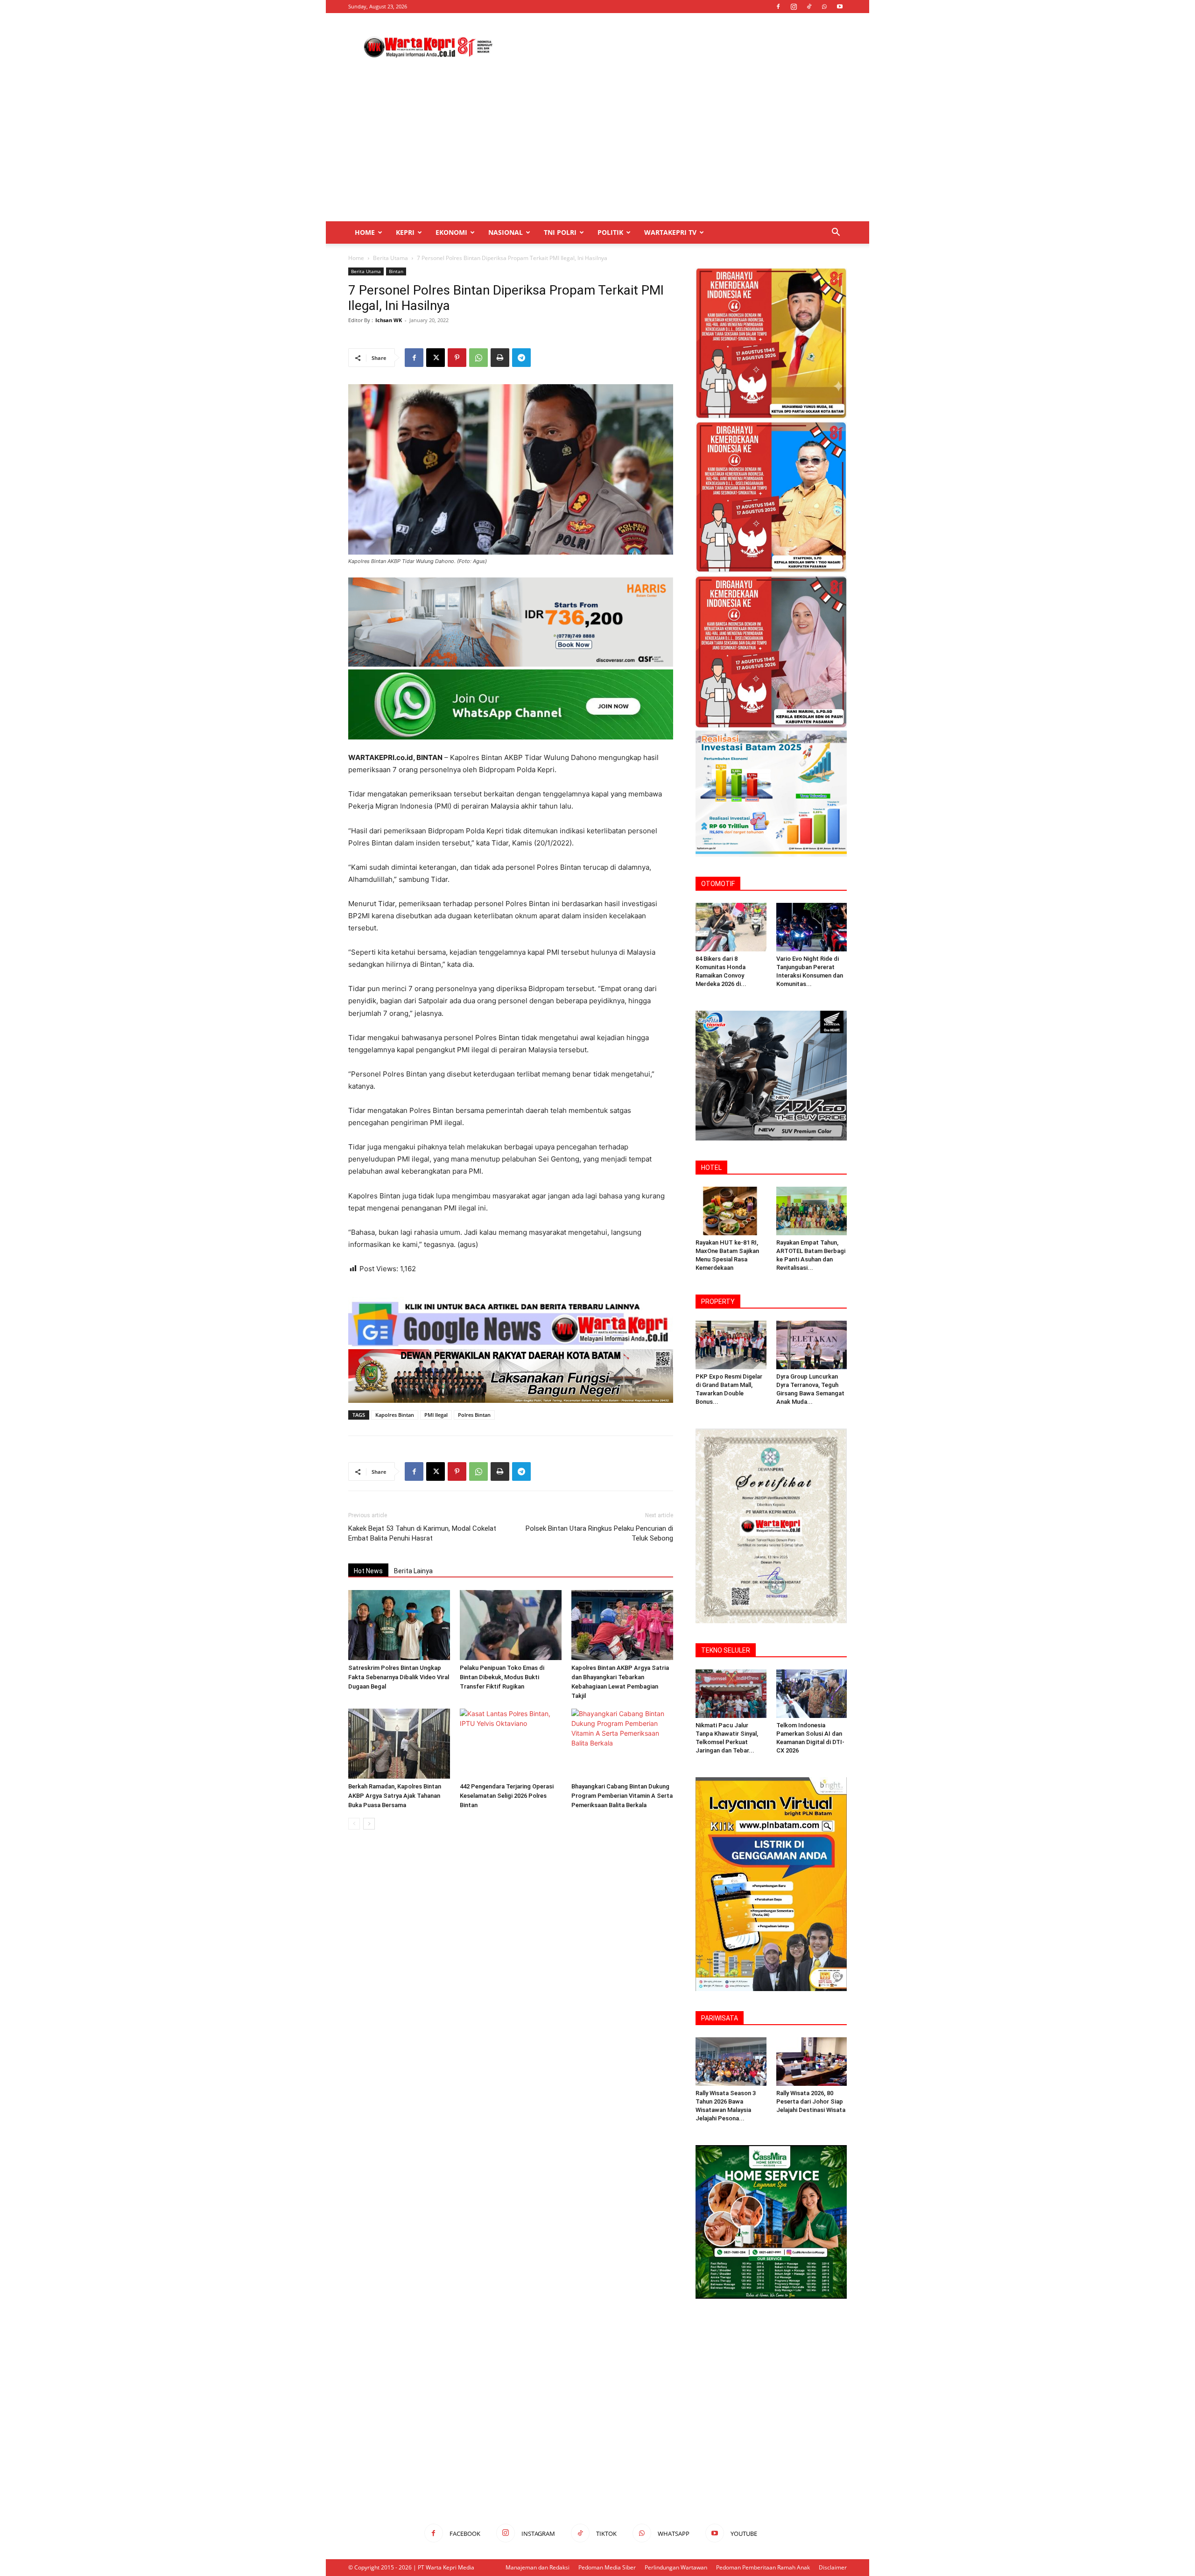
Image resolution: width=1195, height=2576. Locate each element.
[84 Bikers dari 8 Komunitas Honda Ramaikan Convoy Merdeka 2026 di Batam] (731, 927)
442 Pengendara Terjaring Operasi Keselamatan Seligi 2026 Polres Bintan (507, 1796)
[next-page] (369, 1824)
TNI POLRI (560, 232)
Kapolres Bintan (395, 1415)
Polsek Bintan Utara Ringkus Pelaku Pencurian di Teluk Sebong (599, 1533)
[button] (836, 233)
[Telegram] (521, 358)
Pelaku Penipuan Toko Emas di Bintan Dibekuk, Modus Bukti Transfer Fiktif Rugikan (502, 1677)
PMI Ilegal (436, 1415)
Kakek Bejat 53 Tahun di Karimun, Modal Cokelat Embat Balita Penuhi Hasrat (422, 1533)
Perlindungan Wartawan (676, 2567)
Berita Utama (390, 258)
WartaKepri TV (670, 232)
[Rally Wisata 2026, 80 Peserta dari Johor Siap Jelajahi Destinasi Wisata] (812, 2062)
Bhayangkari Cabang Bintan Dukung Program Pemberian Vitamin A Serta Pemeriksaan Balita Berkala (622, 1796)
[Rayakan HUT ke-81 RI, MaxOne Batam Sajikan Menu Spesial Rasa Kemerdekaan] (731, 1211)
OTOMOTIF (718, 884)
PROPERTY (718, 1302)
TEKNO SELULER (726, 1650)
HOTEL (711, 1168)
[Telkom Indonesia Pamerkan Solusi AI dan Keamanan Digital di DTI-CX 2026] (812, 1694)
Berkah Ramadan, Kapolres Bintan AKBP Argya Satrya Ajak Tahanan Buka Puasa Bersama (395, 1796)
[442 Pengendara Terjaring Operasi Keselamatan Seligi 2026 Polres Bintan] (511, 1744)
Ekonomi (451, 232)
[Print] (500, 358)
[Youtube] (840, 7)
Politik (610, 232)
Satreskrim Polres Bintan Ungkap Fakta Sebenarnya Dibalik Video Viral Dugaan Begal (399, 1677)
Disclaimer (833, 2567)
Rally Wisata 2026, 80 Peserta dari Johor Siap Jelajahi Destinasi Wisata (811, 2101)
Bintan (396, 271)
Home (365, 232)
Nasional (506, 232)
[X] (436, 358)
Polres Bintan (474, 1415)
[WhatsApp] (824, 7)
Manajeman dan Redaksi (538, 2567)
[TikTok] (809, 7)
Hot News (368, 1571)
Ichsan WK (389, 320)
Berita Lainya (413, 1571)
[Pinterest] (457, 358)
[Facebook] (778, 7)
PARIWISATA (720, 2018)
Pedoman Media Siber (607, 2567)
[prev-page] (354, 1824)
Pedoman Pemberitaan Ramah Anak (763, 2567)
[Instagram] (794, 7)
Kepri (405, 232)
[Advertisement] (677, 47)
